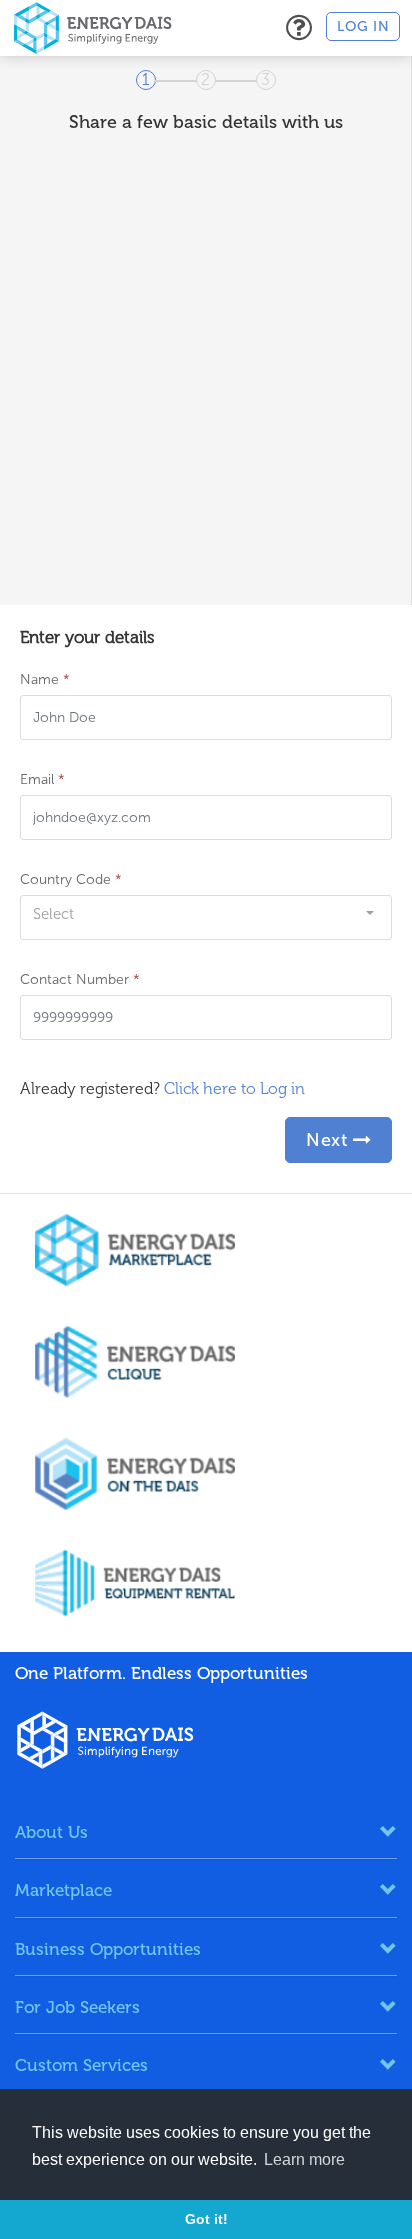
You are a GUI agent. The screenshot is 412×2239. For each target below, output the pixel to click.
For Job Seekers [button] (77, 2007)
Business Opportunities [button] (108, 1949)
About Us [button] (51, 1832)
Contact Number (80, 979)
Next (329, 1140)
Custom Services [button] (81, 2065)
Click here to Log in (234, 1088)
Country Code (71, 879)
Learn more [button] (304, 2159)
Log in (363, 26)
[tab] (206, 1832)
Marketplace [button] (63, 1890)
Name (45, 679)
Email (42, 779)
